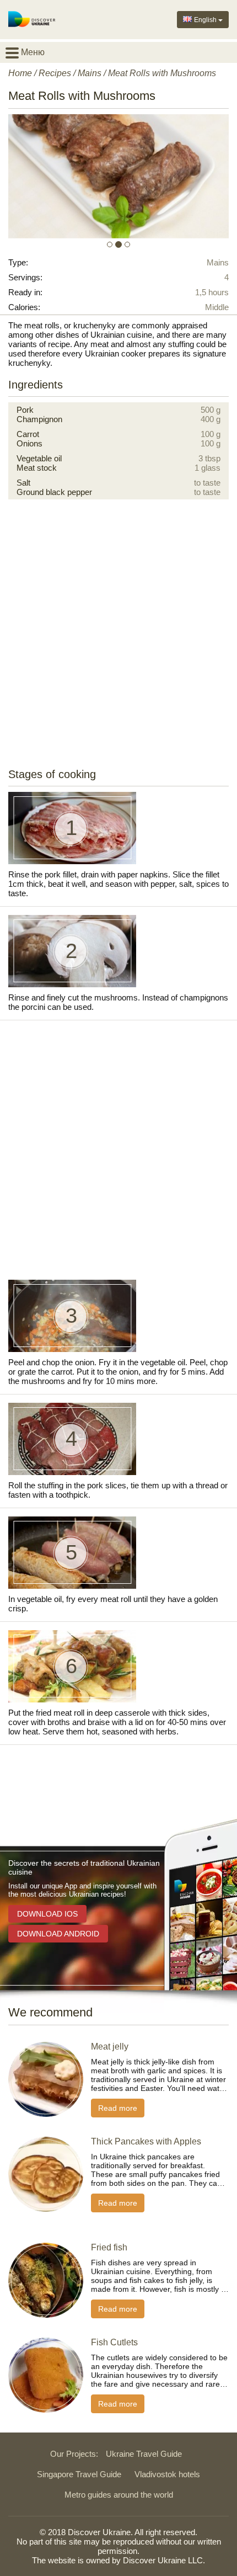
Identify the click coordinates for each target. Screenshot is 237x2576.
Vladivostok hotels (167, 2474)
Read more (118, 2108)
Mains (90, 73)
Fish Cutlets (114, 2342)
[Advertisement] (118, 638)
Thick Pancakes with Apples (146, 2141)
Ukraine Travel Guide (144, 2454)
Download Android (58, 1934)
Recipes (55, 73)
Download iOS (47, 1914)
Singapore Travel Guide (79, 2474)
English (205, 20)
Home (20, 73)
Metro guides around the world (119, 2495)
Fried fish (109, 2247)
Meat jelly (110, 2047)
